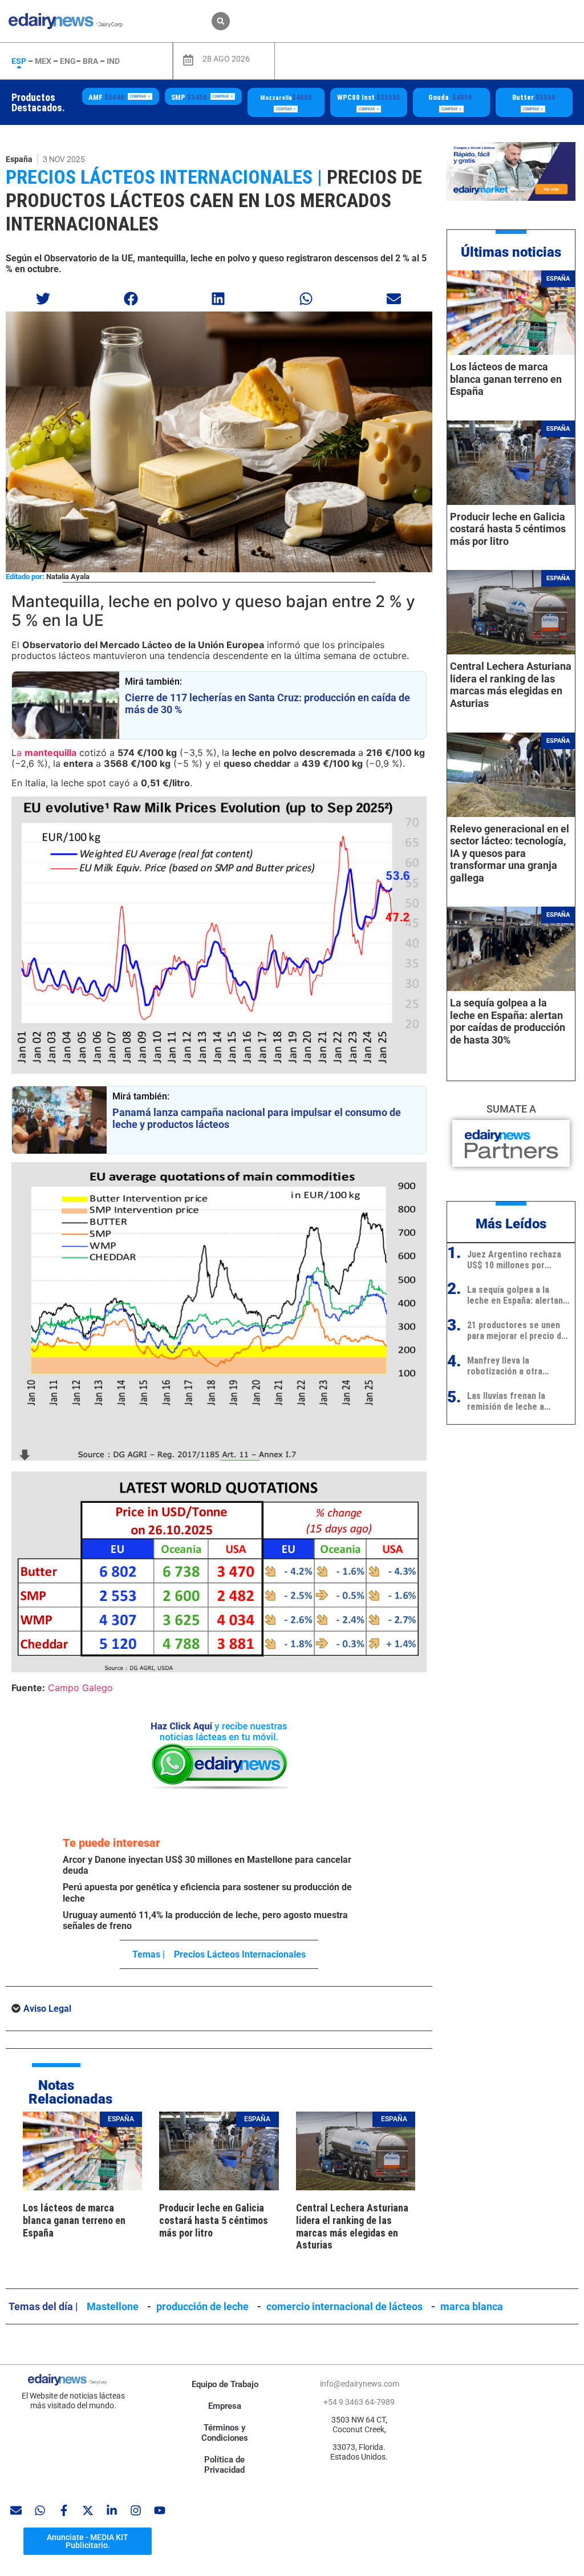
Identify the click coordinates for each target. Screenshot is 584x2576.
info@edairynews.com (360, 2384)
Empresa (225, 2406)
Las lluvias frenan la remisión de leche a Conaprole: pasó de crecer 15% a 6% (506, 1401)
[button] (221, 21)
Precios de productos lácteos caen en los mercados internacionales (214, 200)
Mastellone (113, 2306)
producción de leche (202, 2306)
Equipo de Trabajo (225, 2384)
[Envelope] (16, 2510)
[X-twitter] (88, 2510)
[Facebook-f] (64, 2510)
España (19, 159)
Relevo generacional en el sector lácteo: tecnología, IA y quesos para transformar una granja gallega (510, 853)
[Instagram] (136, 2510)
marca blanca (472, 2306)
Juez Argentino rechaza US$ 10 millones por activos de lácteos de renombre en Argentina (514, 1260)
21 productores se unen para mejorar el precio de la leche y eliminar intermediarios (517, 1331)
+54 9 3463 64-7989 (359, 2402)
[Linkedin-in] (112, 2510)
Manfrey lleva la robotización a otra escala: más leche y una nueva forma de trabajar (514, 1366)
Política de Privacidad (225, 2465)
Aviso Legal (47, 2009)
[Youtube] (160, 2510)
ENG (68, 61)
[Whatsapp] (40, 2510)
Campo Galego (80, 1688)
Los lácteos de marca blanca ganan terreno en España (74, 2220)
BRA (90, 61)
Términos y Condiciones (225, 2433)
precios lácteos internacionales (240, 1954)
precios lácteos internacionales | (164, 177)
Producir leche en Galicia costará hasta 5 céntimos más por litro (214, 2220)
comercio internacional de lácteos (344, 2306)
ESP (19, 61)
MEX (43, 61)
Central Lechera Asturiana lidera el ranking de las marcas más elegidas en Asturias (352, 2226)
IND (113, 61)
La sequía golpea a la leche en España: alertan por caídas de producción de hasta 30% (508, 1021)
